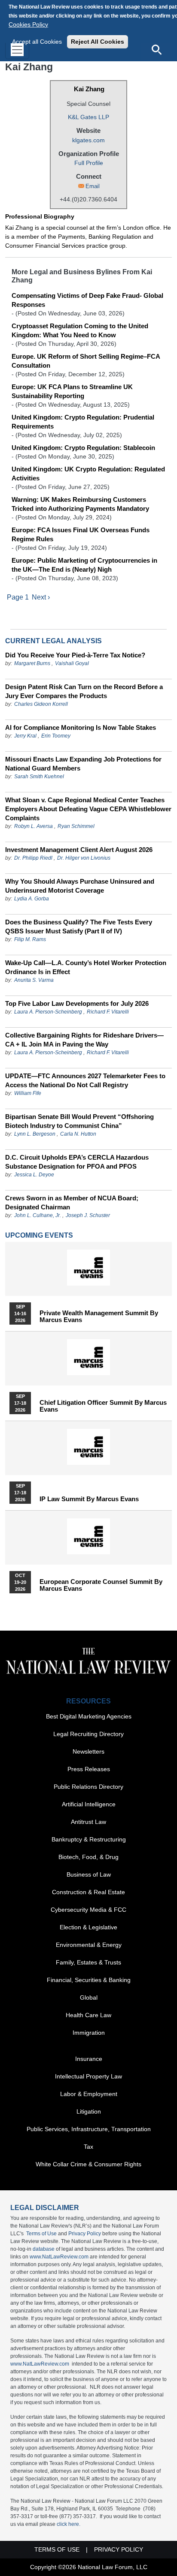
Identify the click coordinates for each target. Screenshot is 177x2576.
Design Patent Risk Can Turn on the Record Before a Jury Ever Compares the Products (84, 691)
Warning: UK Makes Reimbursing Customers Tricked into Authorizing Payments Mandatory (80, 504)
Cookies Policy (28, 24)
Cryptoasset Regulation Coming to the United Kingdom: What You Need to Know (80, 330)
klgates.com (88, 140)
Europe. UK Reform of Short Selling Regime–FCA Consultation (86, 361)
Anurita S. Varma (34, 980)
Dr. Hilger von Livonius (84, 858)
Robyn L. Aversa (34, 826)
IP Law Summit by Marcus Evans (89, 1499)
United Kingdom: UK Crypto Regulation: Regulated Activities (88, 474)
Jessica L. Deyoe (34, 1175)
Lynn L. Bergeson (35, 1134)
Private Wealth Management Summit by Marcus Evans (99, 1316)
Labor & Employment (89, 2094)
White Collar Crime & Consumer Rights (88, 2164)
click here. (69, 2524)
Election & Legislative (88, 1927)
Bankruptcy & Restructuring (89, 1839)
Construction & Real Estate (88, 1892)
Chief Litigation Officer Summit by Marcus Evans (103, 1406)
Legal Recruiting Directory (88, 1734)
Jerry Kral (25, 736)
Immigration (89, 2033)
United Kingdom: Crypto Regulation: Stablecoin (83, 448)
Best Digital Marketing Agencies (89, 1716)
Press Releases (89, 1769)
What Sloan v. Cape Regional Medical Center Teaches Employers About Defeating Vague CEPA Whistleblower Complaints (88, 809)
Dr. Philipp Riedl (33, 858)
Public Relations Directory (88, 1787)
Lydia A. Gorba (32, 899)
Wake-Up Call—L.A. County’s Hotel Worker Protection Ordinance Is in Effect (86, 967)
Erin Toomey (56, 736)
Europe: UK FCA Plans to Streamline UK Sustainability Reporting (72, 391)
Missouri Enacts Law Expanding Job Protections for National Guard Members (83, 764)
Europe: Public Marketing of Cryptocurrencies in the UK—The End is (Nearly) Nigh (84, 565)
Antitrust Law (88, 1822)
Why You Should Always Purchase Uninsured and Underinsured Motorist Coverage (80, 886)
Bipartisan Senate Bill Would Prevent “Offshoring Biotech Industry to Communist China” (79, 1121)
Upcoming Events (39, 1235)
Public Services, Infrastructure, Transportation (89, 2129)
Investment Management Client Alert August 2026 (79, 850)
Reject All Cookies (98, 42)
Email (93, 186)
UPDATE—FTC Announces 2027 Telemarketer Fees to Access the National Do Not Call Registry (85, 1080)
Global (89, 1997)
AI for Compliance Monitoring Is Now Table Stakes (81, 727)
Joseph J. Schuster (88, 1215)
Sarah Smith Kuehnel (39, 777)
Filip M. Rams (30, 939)
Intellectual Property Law (88, 2076)
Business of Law (89, 1874)
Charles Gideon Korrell (41, 704)
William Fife (28, 1093)
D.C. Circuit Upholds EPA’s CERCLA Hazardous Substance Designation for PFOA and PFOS (77, 1162)
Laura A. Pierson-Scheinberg (48, 1012)
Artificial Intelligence (89, 1804)
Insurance (89, 2059)
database (44, 2249)
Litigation (89, 2111)
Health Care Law (88, 2015)
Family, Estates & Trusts (88, 1962)
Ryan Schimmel (76, 826)
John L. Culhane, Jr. (38, 1215)
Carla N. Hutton (78, 1134)
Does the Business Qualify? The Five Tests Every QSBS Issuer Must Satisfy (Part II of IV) (79, 927)
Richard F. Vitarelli (108, 1012)
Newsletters (88, 1751)
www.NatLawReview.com (59, 2257)
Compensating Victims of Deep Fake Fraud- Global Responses (87, 300)
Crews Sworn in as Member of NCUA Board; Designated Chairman (72, 1203)
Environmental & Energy (89, 1945)
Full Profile (89, 163)
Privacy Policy (85, 2234)
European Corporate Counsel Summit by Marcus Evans (101, 1585)
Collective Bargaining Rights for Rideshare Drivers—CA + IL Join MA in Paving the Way (84, 1040)
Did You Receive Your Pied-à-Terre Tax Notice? (75, 655)
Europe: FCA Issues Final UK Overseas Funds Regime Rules (81, 534)
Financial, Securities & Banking (89, 1980)
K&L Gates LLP (88, 117)
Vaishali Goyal (72, 663)
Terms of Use (41, 2234)
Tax (88, 2147)
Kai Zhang (89, 89)
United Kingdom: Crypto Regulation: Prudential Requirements (83, 422)
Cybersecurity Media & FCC (88, 1910)
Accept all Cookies (37, 42)
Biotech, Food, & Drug (88, 1857)
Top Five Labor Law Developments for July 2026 (77, 1003)
